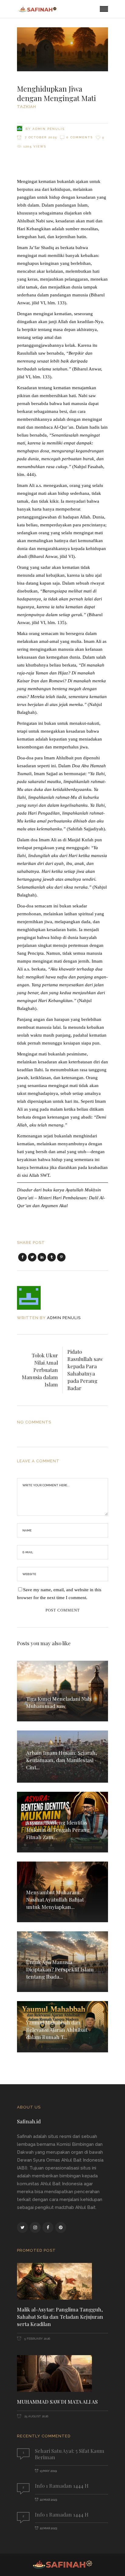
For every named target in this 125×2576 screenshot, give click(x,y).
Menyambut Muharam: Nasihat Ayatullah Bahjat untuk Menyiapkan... (55, 1899)
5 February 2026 (37, 2339)
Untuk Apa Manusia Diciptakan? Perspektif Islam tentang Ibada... (60, 1969)
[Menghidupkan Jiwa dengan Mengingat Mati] (33, 1298)
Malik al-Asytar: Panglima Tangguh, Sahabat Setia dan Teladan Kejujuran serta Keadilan (60, 2317)
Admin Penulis (49, 129)
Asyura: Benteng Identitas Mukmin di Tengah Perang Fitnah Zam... (58, 1830)
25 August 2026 (36, 2416)
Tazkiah (27, 107)
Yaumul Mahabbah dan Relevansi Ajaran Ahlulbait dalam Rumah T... (57, 2030)
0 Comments (80, 137)
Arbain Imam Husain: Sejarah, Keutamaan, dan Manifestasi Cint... (62, 1760)
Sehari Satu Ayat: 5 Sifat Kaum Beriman (70, 2454)
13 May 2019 (48, 2471)
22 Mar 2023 (48, 2500)
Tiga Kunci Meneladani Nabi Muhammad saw (59, 1702)
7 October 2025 (40, 137)
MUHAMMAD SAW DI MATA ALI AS (57, 2402)
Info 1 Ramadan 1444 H (62, 2486)
